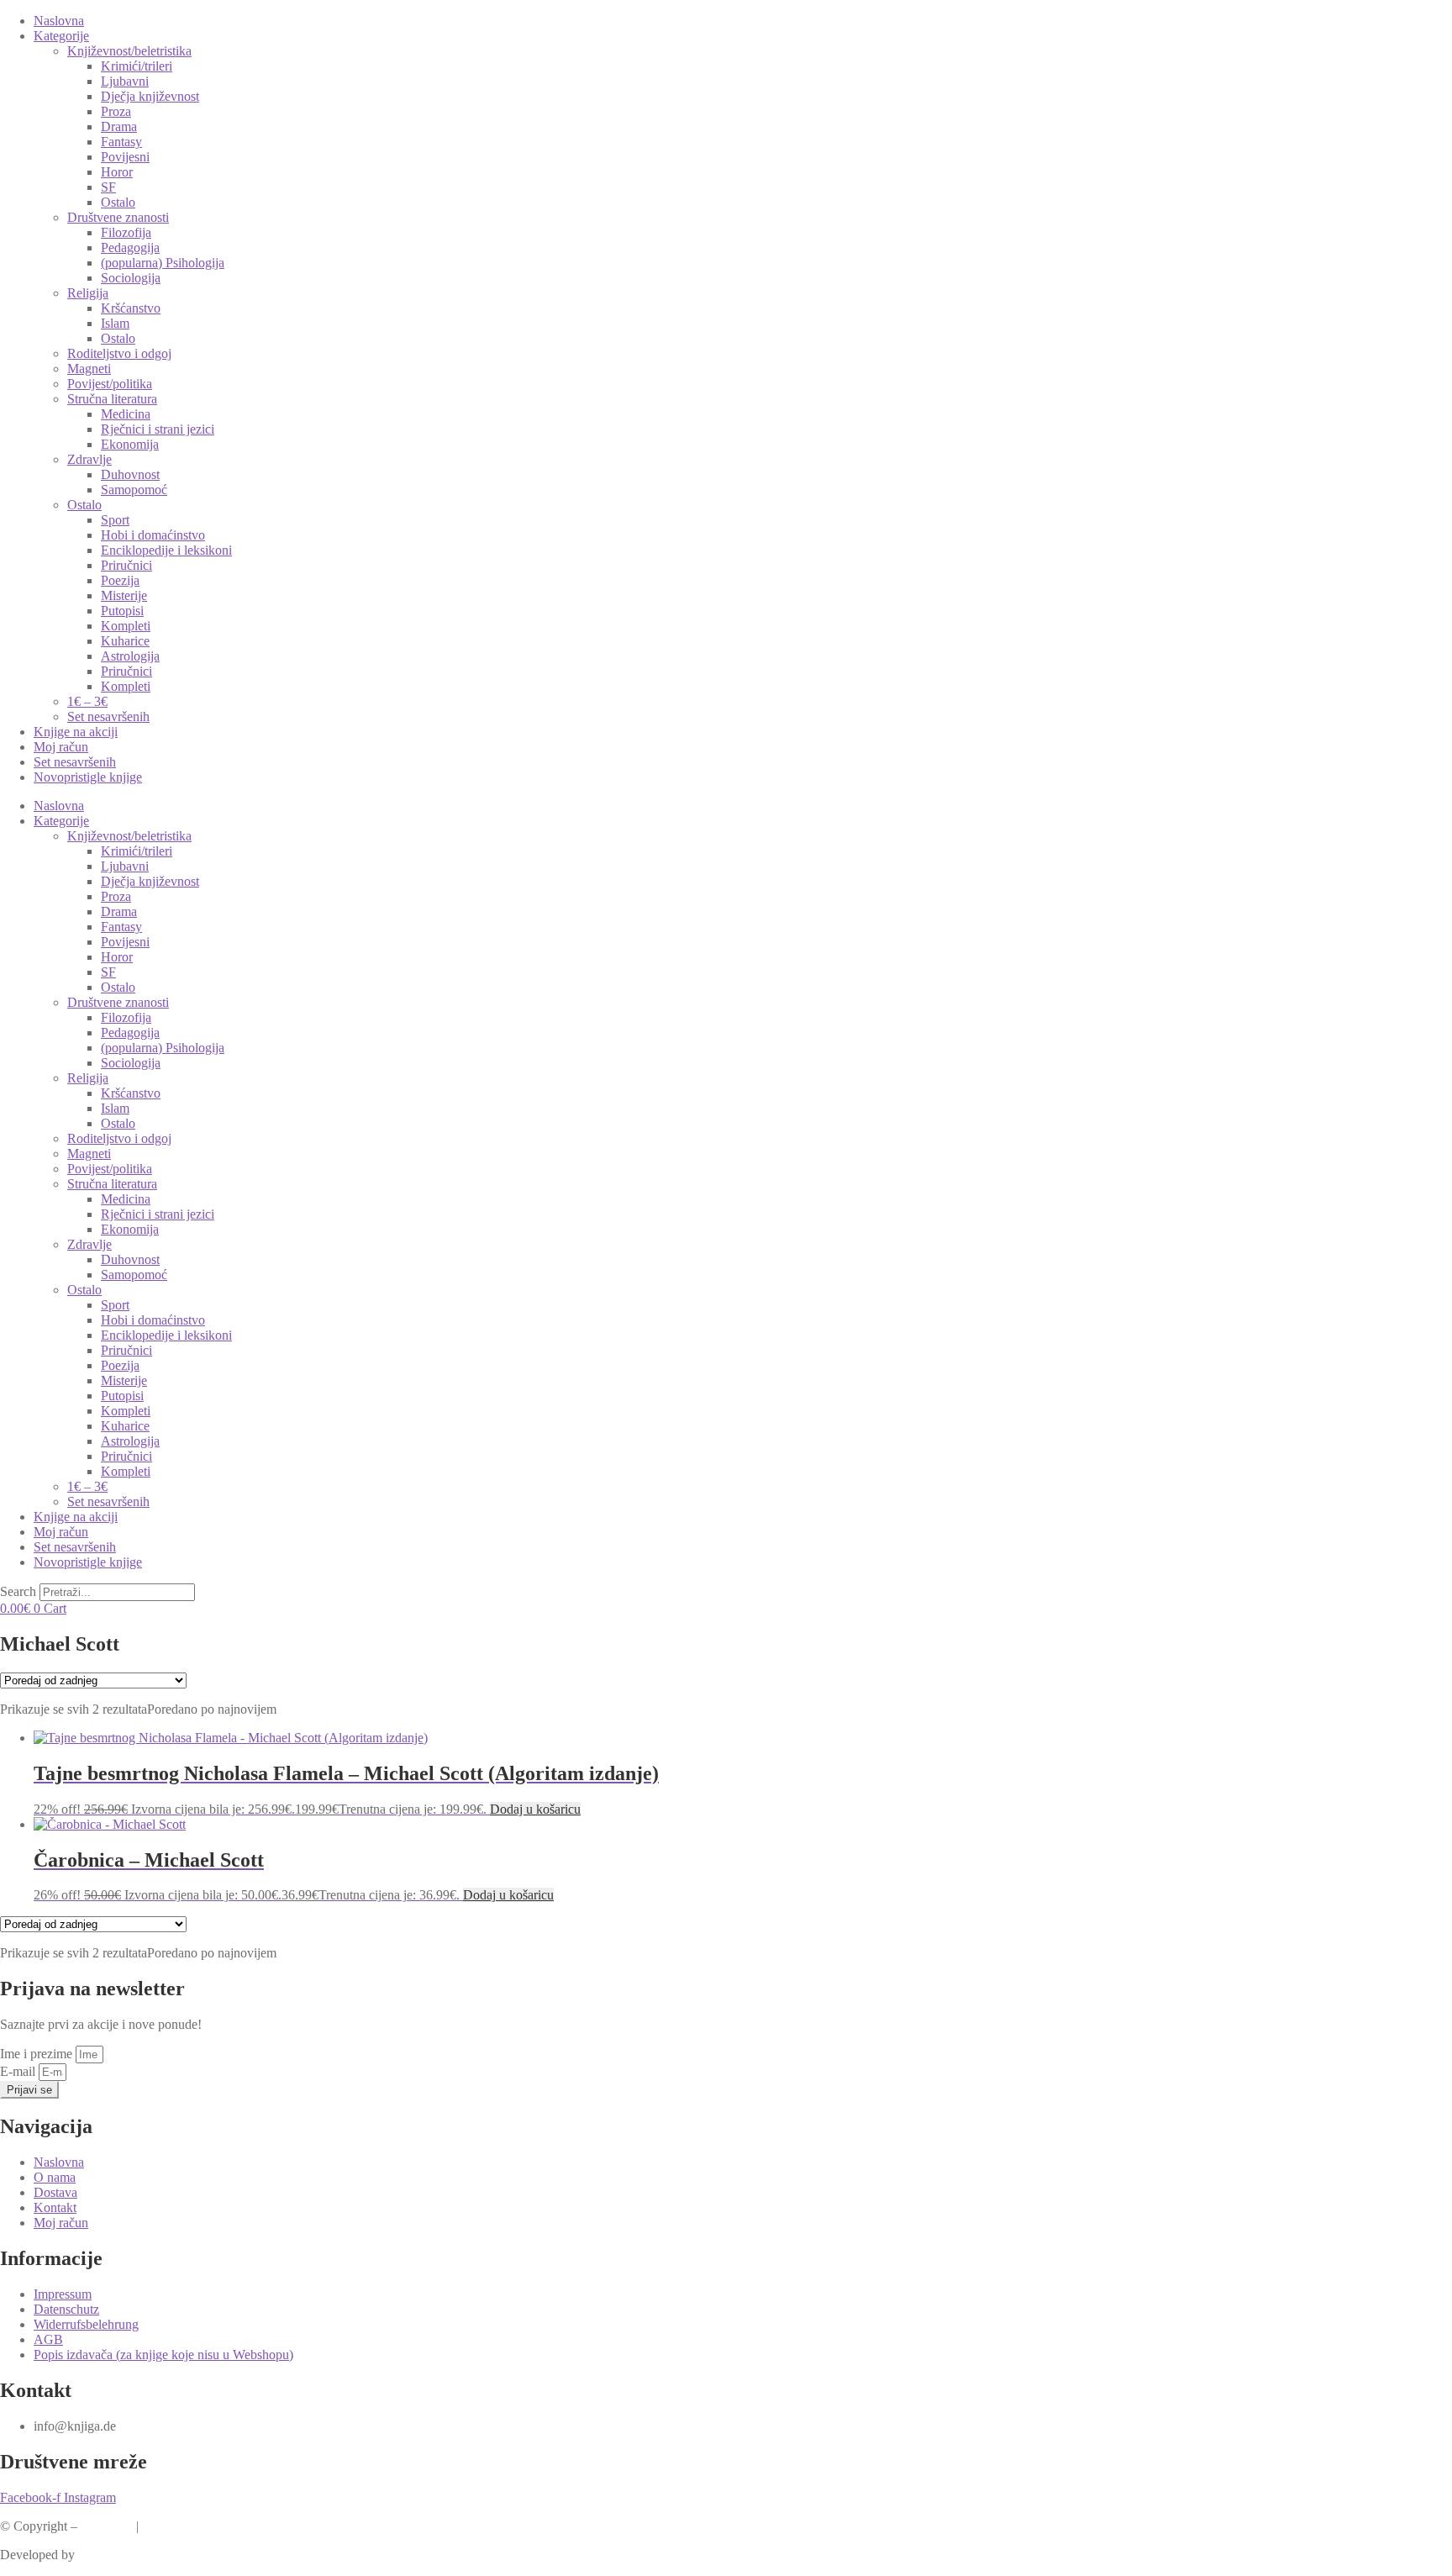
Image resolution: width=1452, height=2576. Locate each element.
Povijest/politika (110, 384)
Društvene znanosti (118, 217)
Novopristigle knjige (88, 777)
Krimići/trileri (137, 66)
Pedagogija (130, 248)
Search (18, 1591)
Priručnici (126, 565)
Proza (116, 111)
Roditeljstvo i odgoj (119, 353)
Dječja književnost (150, 96)
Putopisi (122, 611)
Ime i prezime (38, 2054)
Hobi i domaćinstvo (153, 535)
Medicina (126, 414)
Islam (115, 323)
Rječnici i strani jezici (158, 429)
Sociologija (131, 278)
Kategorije (61, 36)
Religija (88, 293)
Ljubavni (125, 81)
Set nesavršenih (108, 716)
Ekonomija (130, 444)
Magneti (89, 369)
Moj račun (61, 747)
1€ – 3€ (87, 701)
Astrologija (130, 656)
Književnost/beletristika (129, 51)
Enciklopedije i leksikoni (166, 550)
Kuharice (125, 641)
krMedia (100, 2555)
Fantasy (121, 142)
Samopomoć (134, 490)
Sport (115, 520)
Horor (117, 172)
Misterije (124, 595)
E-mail (19, 2071)
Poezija (120, 580)
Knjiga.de (107, 2526)
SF (108, 187)
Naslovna (59, 21)
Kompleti (126, 626)
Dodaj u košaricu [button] (535, 1809)
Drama (119, 126)
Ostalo (118, 202)
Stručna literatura (112, 399)
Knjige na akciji (76, 732)
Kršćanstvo (131, 308)
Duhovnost (130, 474)
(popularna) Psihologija (163, 263)
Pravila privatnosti (190, 2526)
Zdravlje (89, 459)
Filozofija (126, 232)
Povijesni (125, 157)
